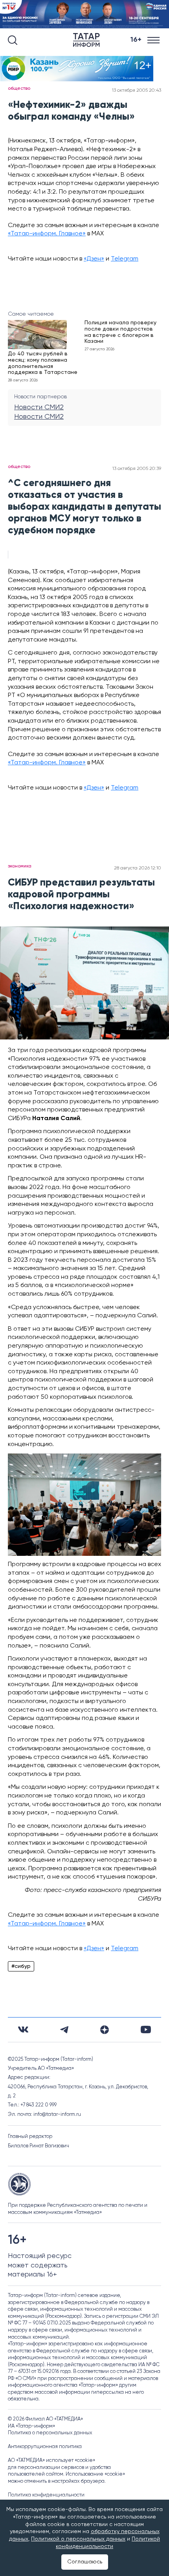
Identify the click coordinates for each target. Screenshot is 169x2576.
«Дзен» (94, 259)
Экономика (20, 866)
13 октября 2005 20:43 (137, 91)
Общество (19, 89)
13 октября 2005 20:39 (137, 469)
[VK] (23, 2030)
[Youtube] (146, 2030)
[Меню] (154, 40)
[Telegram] (64, 2030)
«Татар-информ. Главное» (47, 234)
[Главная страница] (88, 40)
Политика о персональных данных (50, 2433)
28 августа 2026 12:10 (138, 868)
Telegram (125, 259)
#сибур (21, 1966)
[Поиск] (13, 40)
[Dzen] (105, 2030)
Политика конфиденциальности (46, 2495)
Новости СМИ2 (39, 407)
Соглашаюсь (85, 2562)
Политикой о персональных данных (78, 2539)
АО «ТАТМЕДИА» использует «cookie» (51, 2460)
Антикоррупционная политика (45, 2447)
